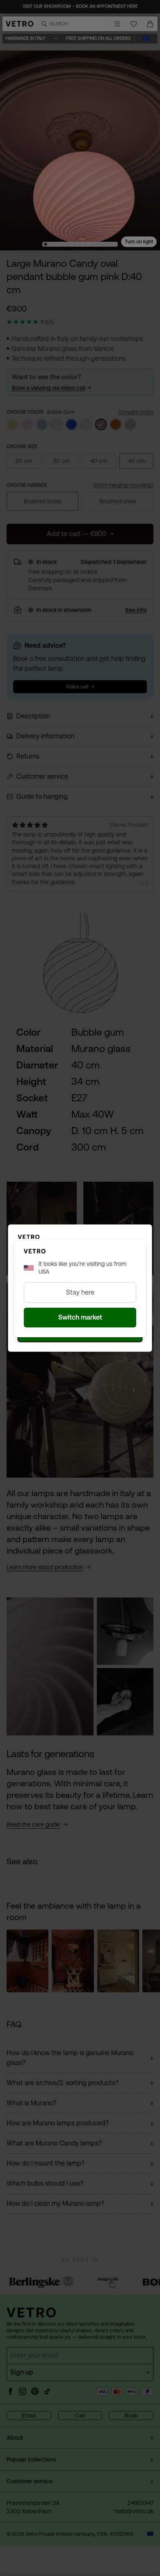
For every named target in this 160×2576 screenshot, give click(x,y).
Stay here (80, 1292)
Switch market (80, 1317)
